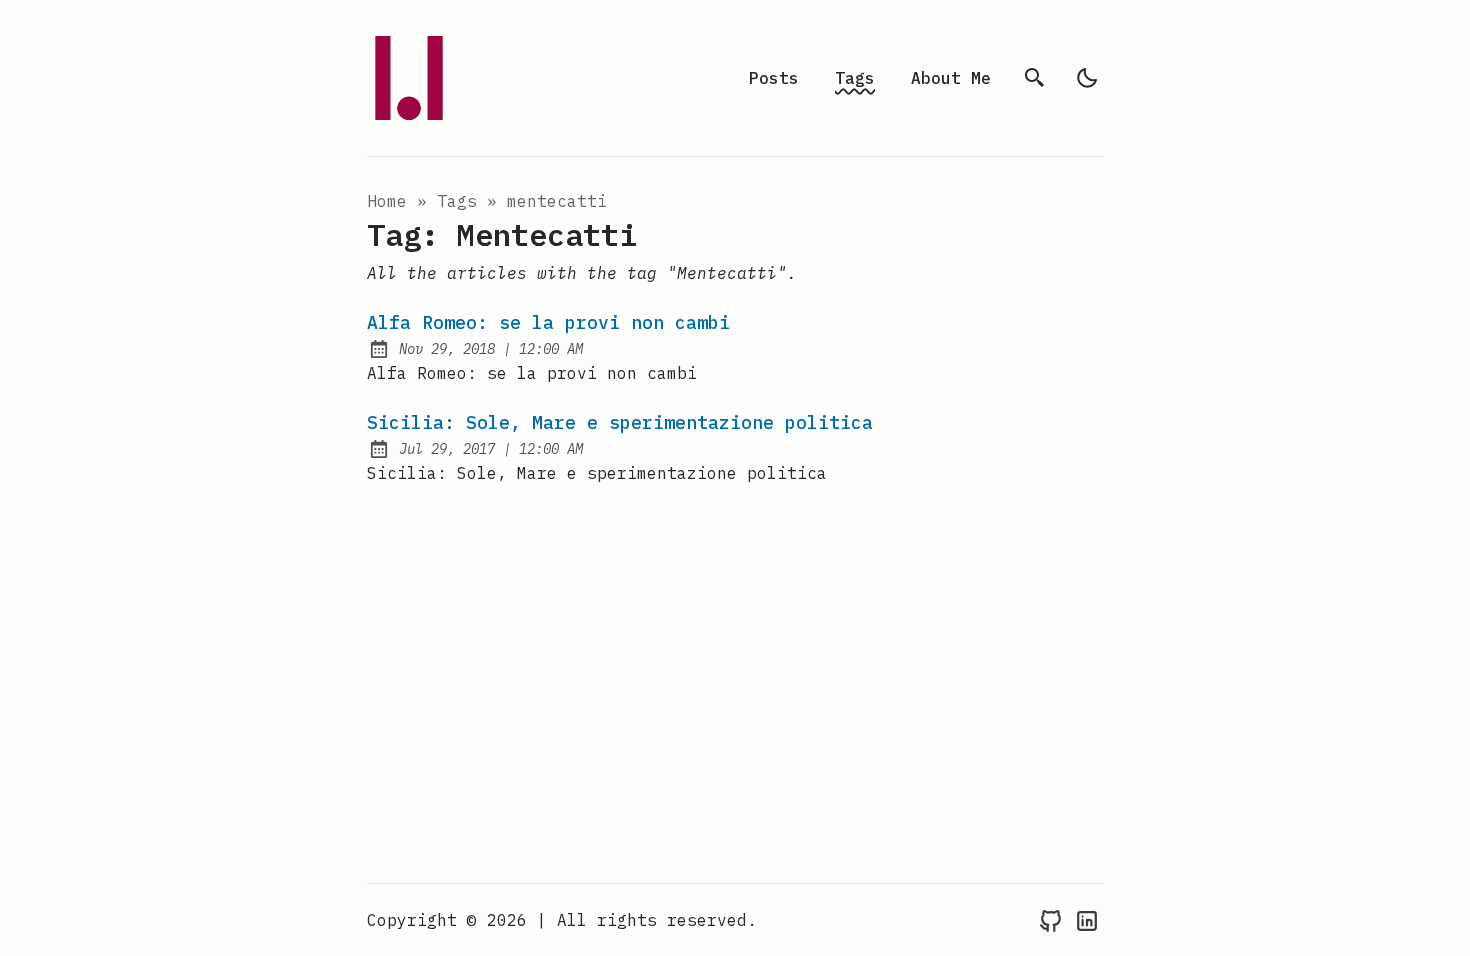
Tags (855, 78)
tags (457, 201)
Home (387, 201)
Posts (774, 78)
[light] (1087, 78)
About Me (951, 78)
